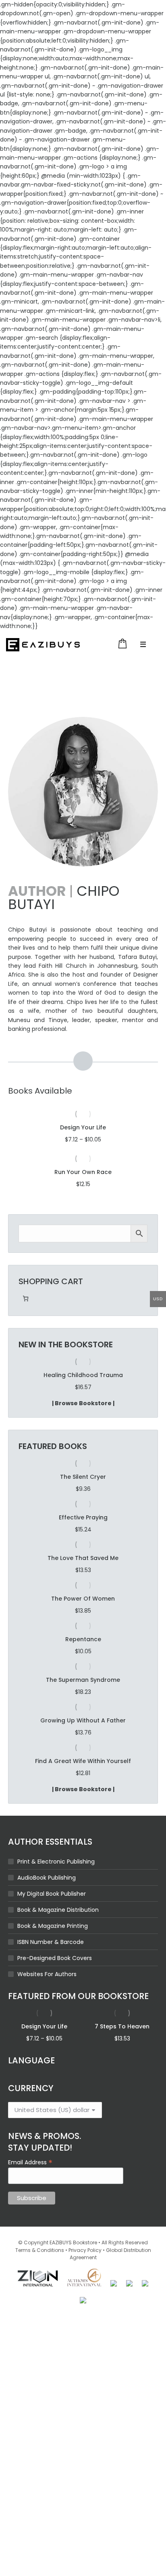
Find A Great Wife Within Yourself (83, 1761)
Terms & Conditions (40, 2250)
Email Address (30, 2162)
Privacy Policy (85, 2250)
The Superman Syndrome (83, 1375)
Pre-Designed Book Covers (55, 1958)
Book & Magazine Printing (53, 1926)
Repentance (83, 1639)
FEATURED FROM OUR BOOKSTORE (78, 1996)
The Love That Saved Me (83, 1558)
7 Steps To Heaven (122, 2026)
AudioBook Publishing (47, 1878)
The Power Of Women (83, 1599)
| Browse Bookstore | (83, 1403)
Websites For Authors (47, 1974)
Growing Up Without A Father (83, 1720)
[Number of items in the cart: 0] (26, 1298)
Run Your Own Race (83, 1172)
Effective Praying (83, 1517)
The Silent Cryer (83, 1477)
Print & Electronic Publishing (56, 1862)
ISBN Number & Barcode (51, 1942)
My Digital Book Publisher (52, 1894)
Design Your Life (83, 1127)
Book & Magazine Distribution (58, 1910)
